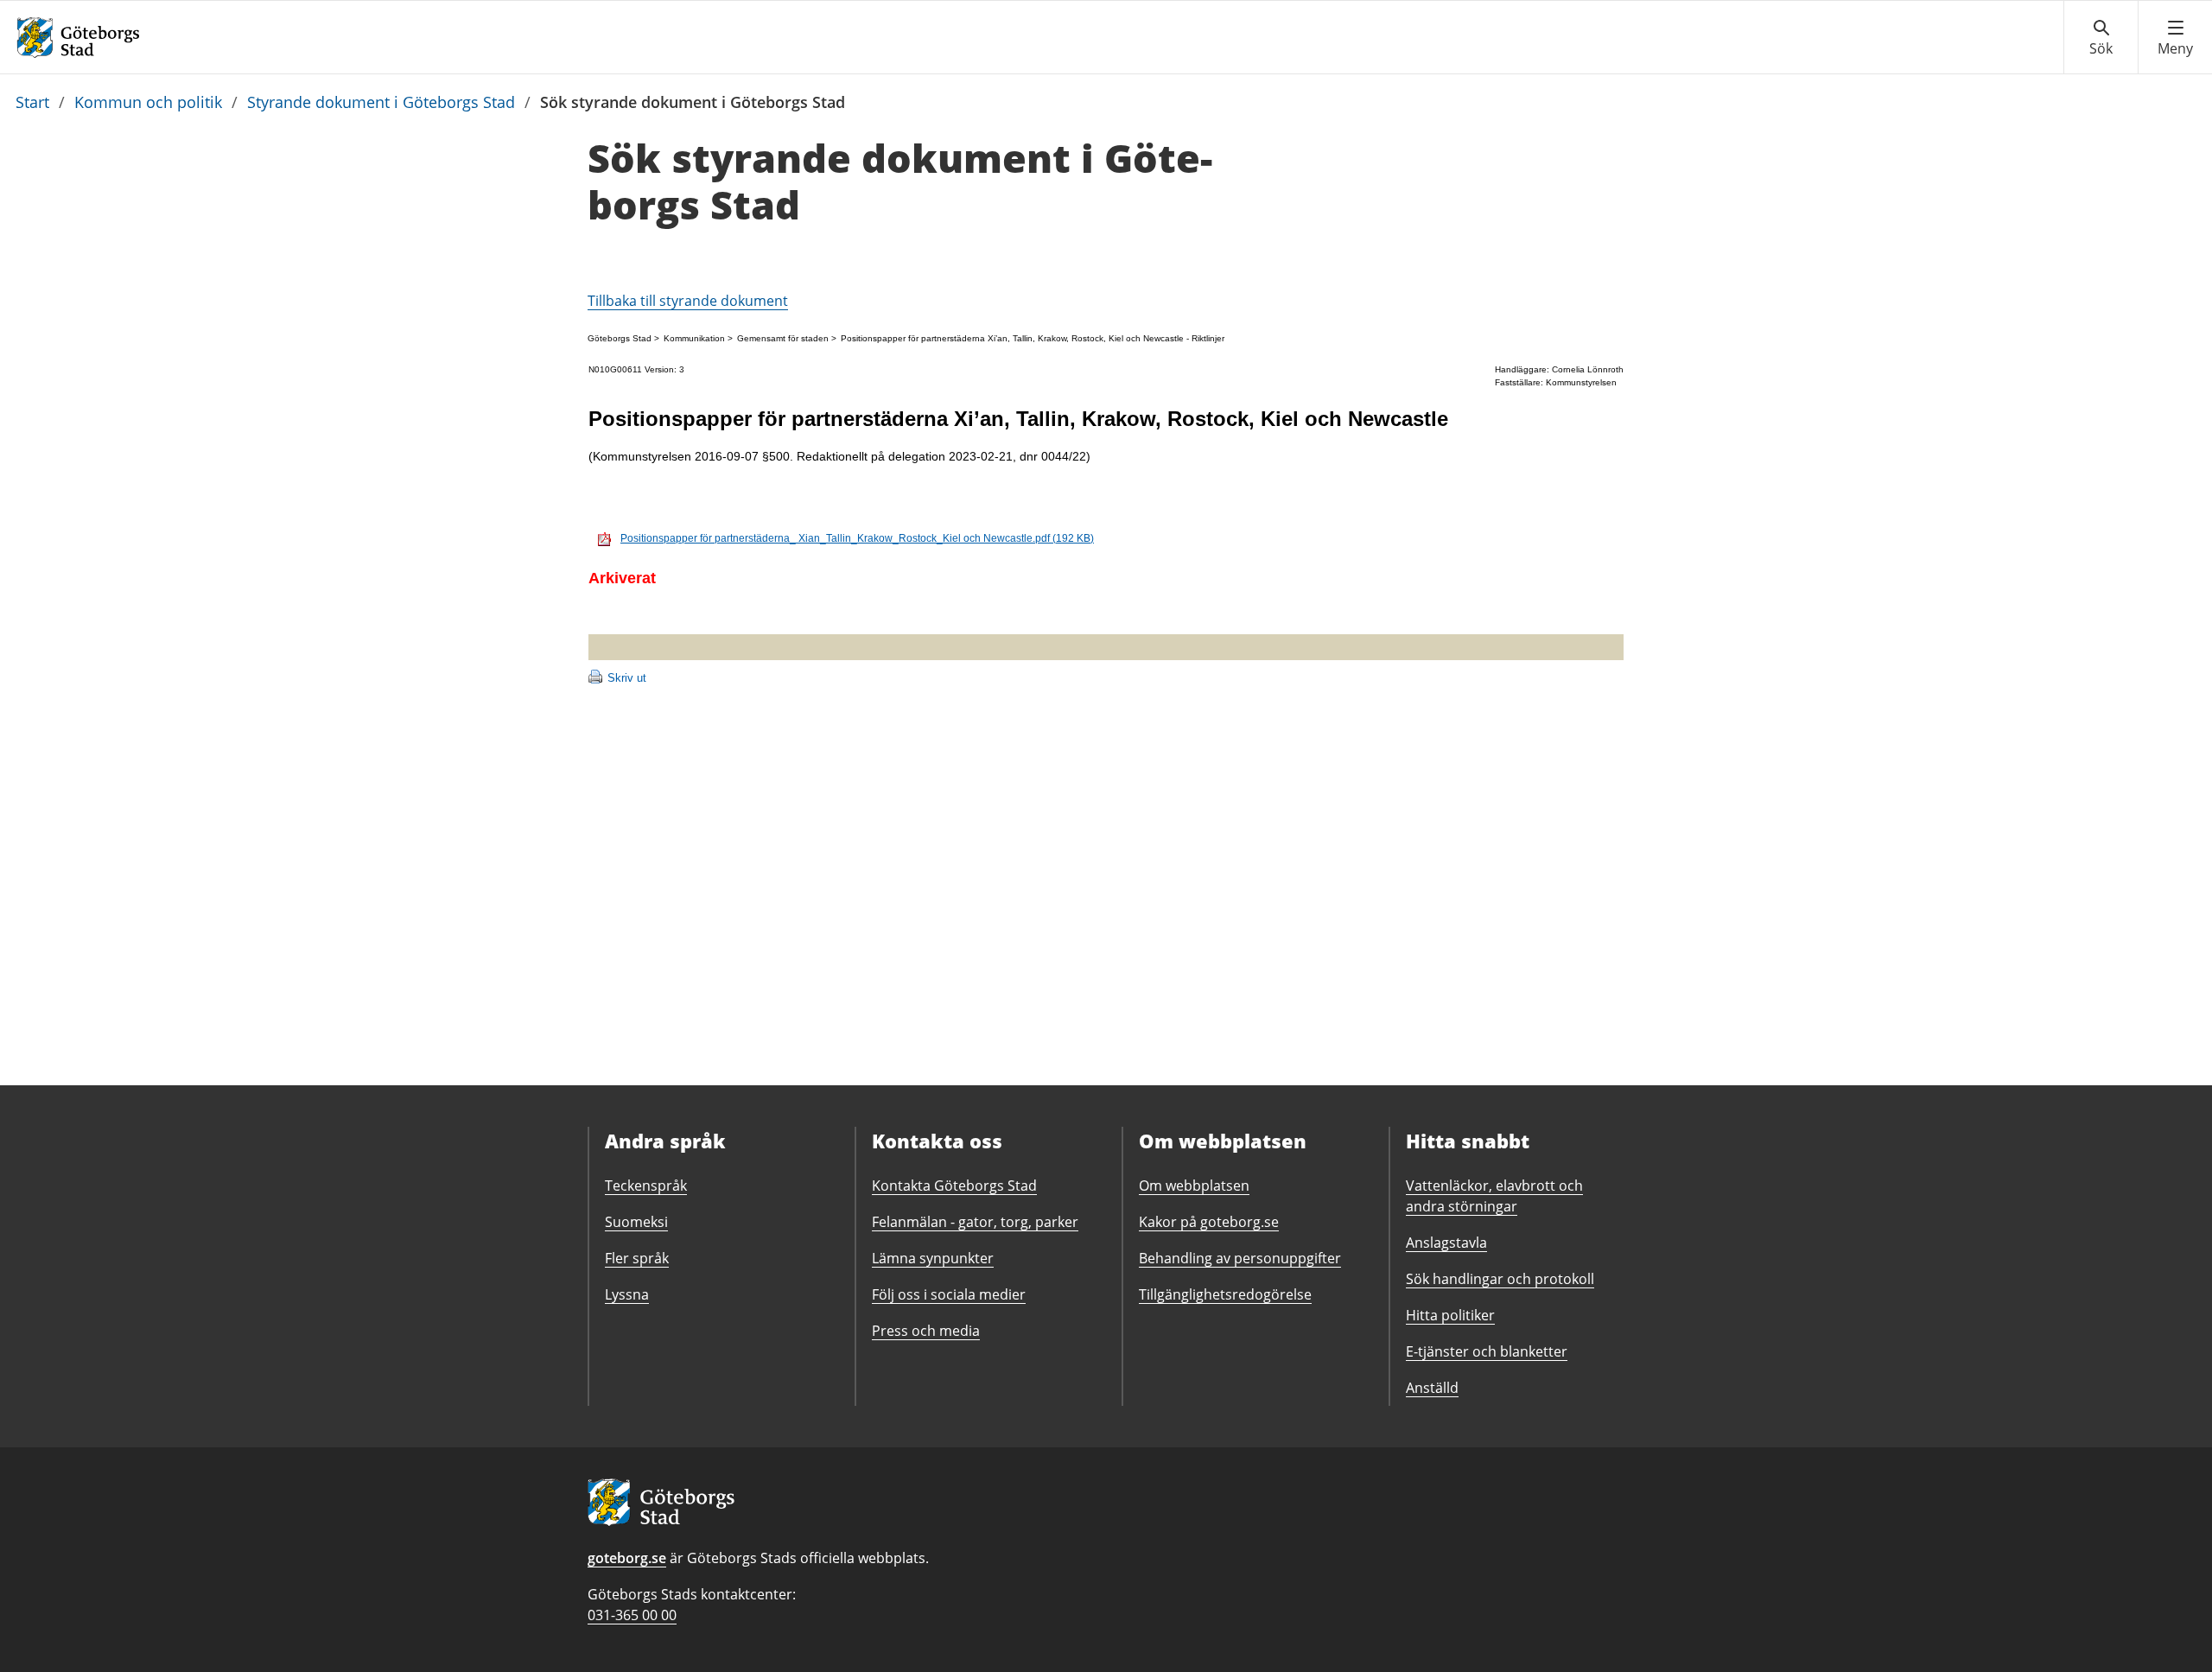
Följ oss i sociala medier (949, 1294)
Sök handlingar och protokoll (1500, 1279)
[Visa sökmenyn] (2101, 38)
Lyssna (627, 1294)
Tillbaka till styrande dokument (688, 301)
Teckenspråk (646, 1186)
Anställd (1432, 1388)
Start (32, 102)
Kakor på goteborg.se (1209, 1222)
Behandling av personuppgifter (1240, 1258)
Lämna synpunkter (933, 1258)
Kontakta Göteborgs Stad (954, 1186)
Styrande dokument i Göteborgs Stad (381, 102)
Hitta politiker (1450, 1315)
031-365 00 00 (632, 1615)
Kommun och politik (148, 102)
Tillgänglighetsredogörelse (1225, 1294)
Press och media (926, 1331)
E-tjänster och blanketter (1487, 1351)
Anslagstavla (1446, 1243)
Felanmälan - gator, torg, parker (975, 1222)
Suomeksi (636, 1222)
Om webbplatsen (1194, 1186)
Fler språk (637, 1258)
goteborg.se (627, 1558)
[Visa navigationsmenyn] (2175, 38)
